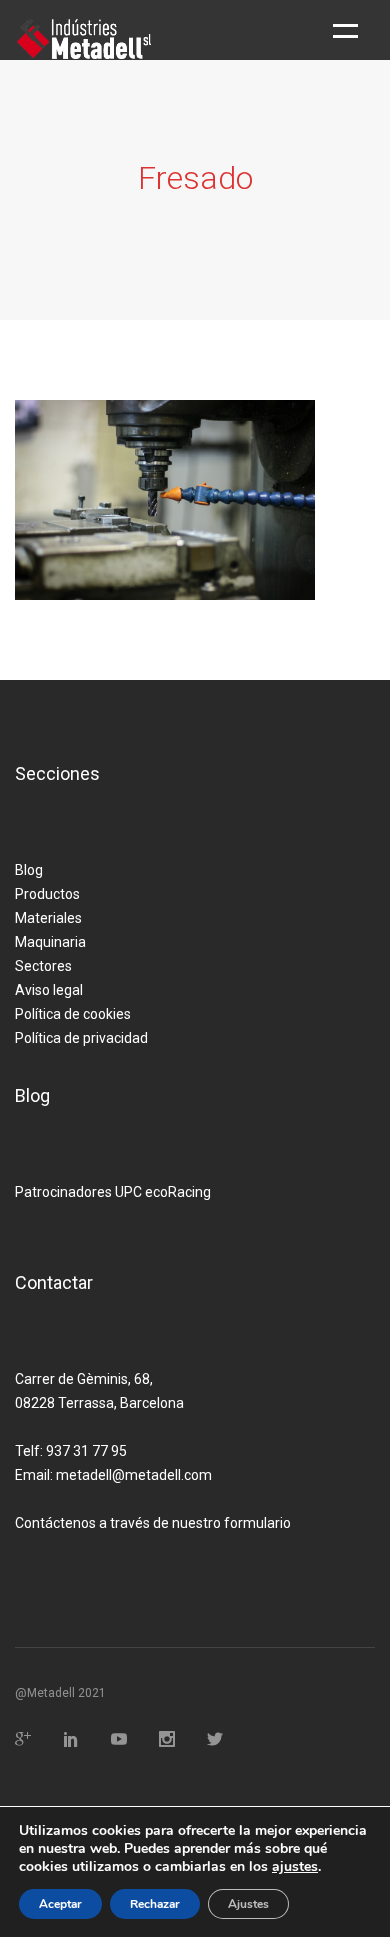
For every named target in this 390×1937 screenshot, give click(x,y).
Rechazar (155, 1904)
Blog (29, 870)
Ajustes (248, 1904)
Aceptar (60, 1904)
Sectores (43, 966)
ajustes (295, 1867)
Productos (47, 894)
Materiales (48, 918)
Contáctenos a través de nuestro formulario (153, 1523)
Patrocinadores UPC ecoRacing (113, 1192)
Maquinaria (50, 942)
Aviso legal (49, 990)
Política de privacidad (81, 1038)
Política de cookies (73, 1014)
